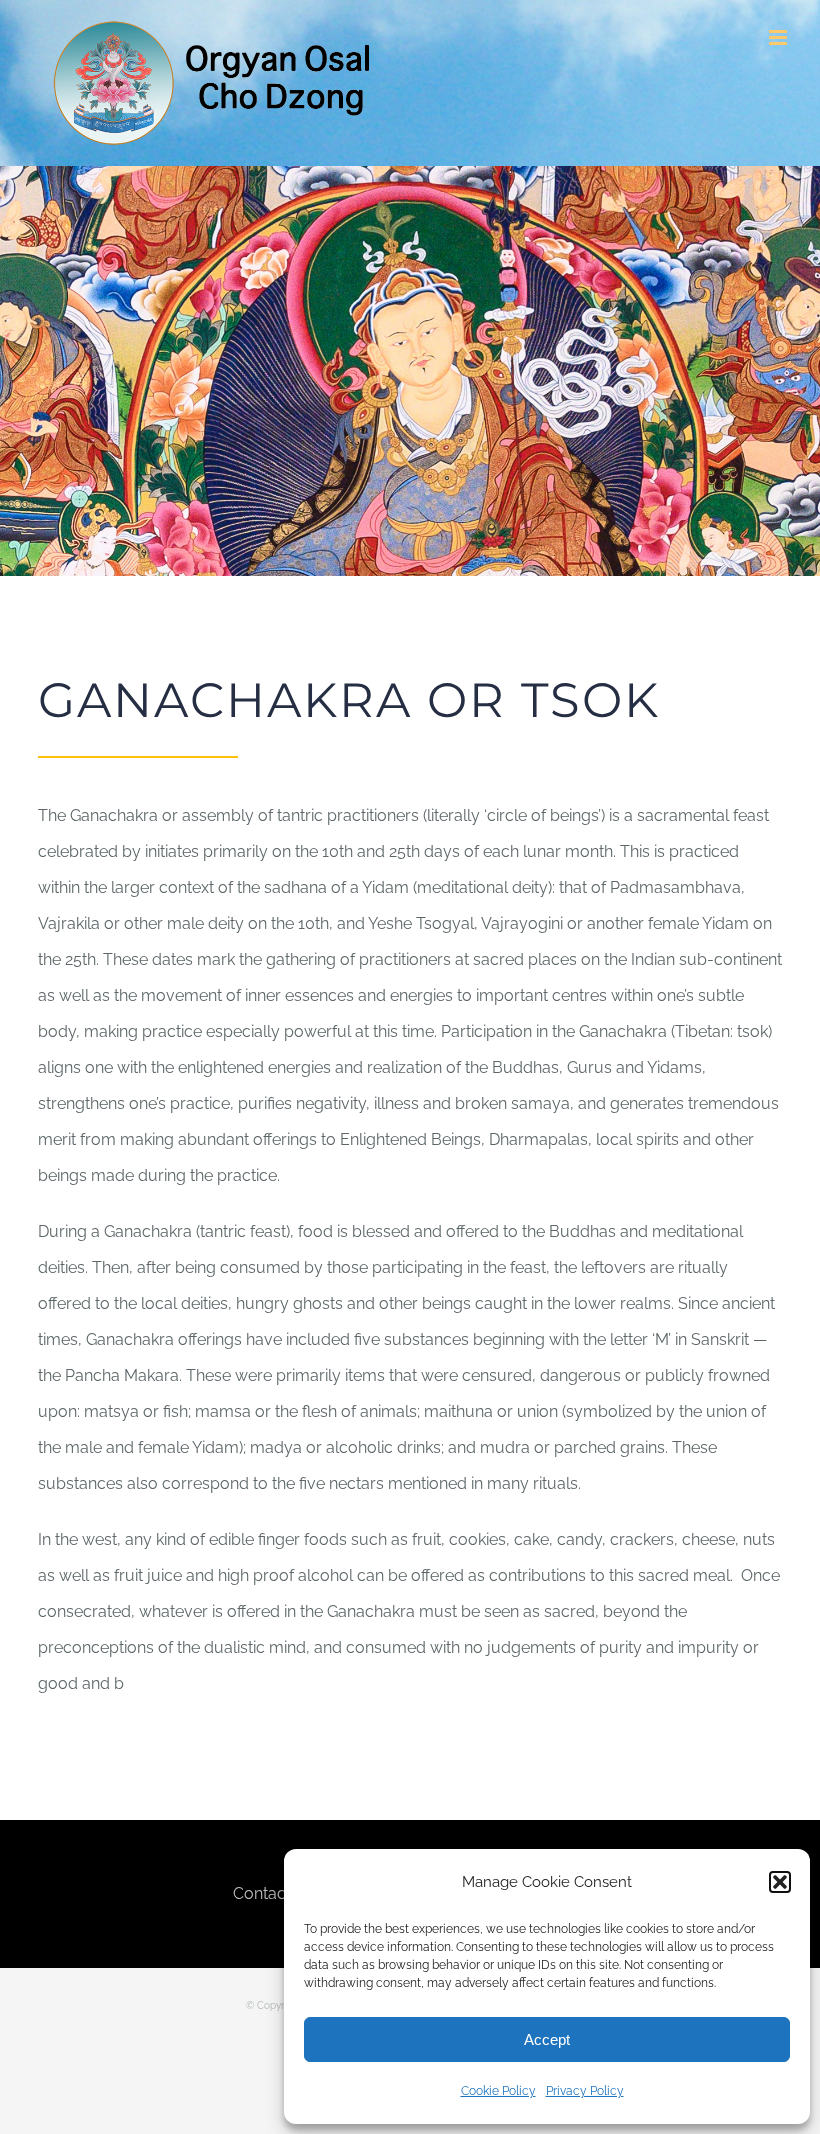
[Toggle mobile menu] (779, 37)
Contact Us (274, 1893)
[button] (780, 1882)
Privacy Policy (585, 2091)
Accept (547, 2039)
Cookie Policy (498, 2091)
